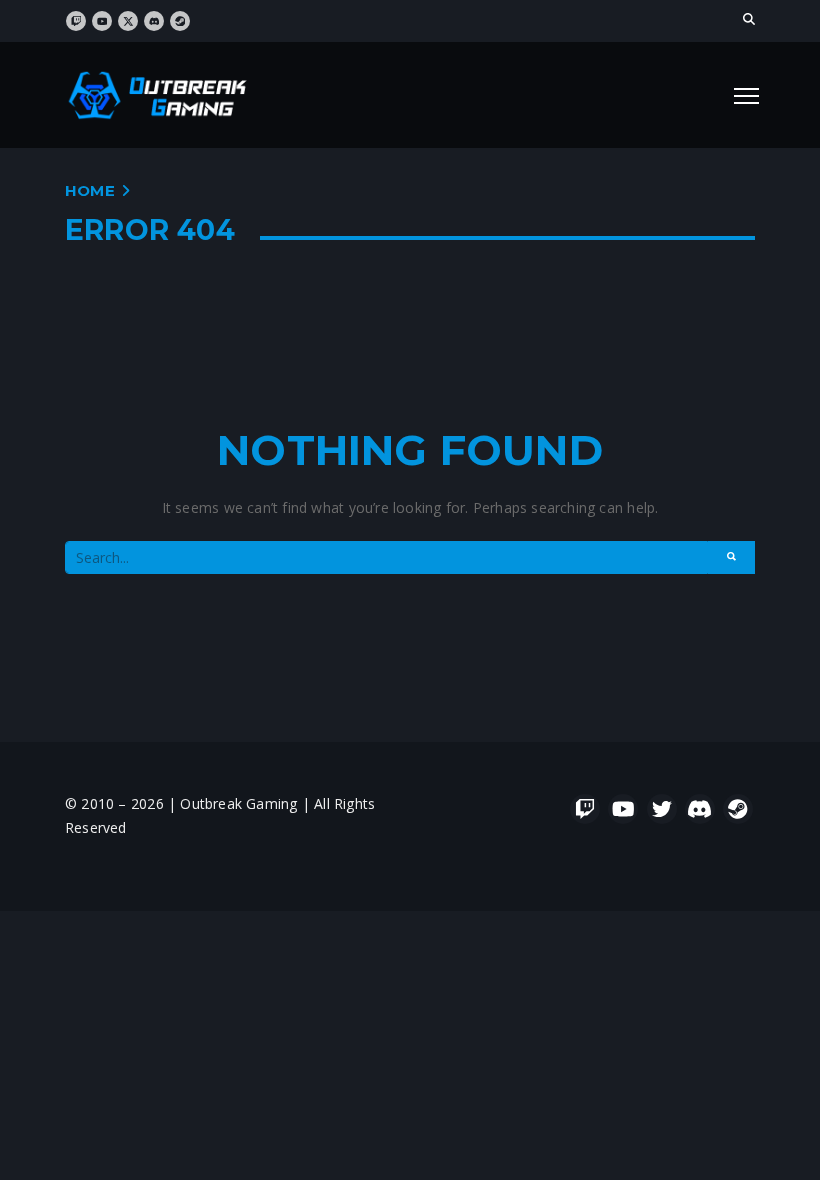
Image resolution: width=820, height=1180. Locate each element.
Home (90, 190)
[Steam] (738, 809)
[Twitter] (662, 809)
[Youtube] (623, 809)
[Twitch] (585, 809)
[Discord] (700, 809)
